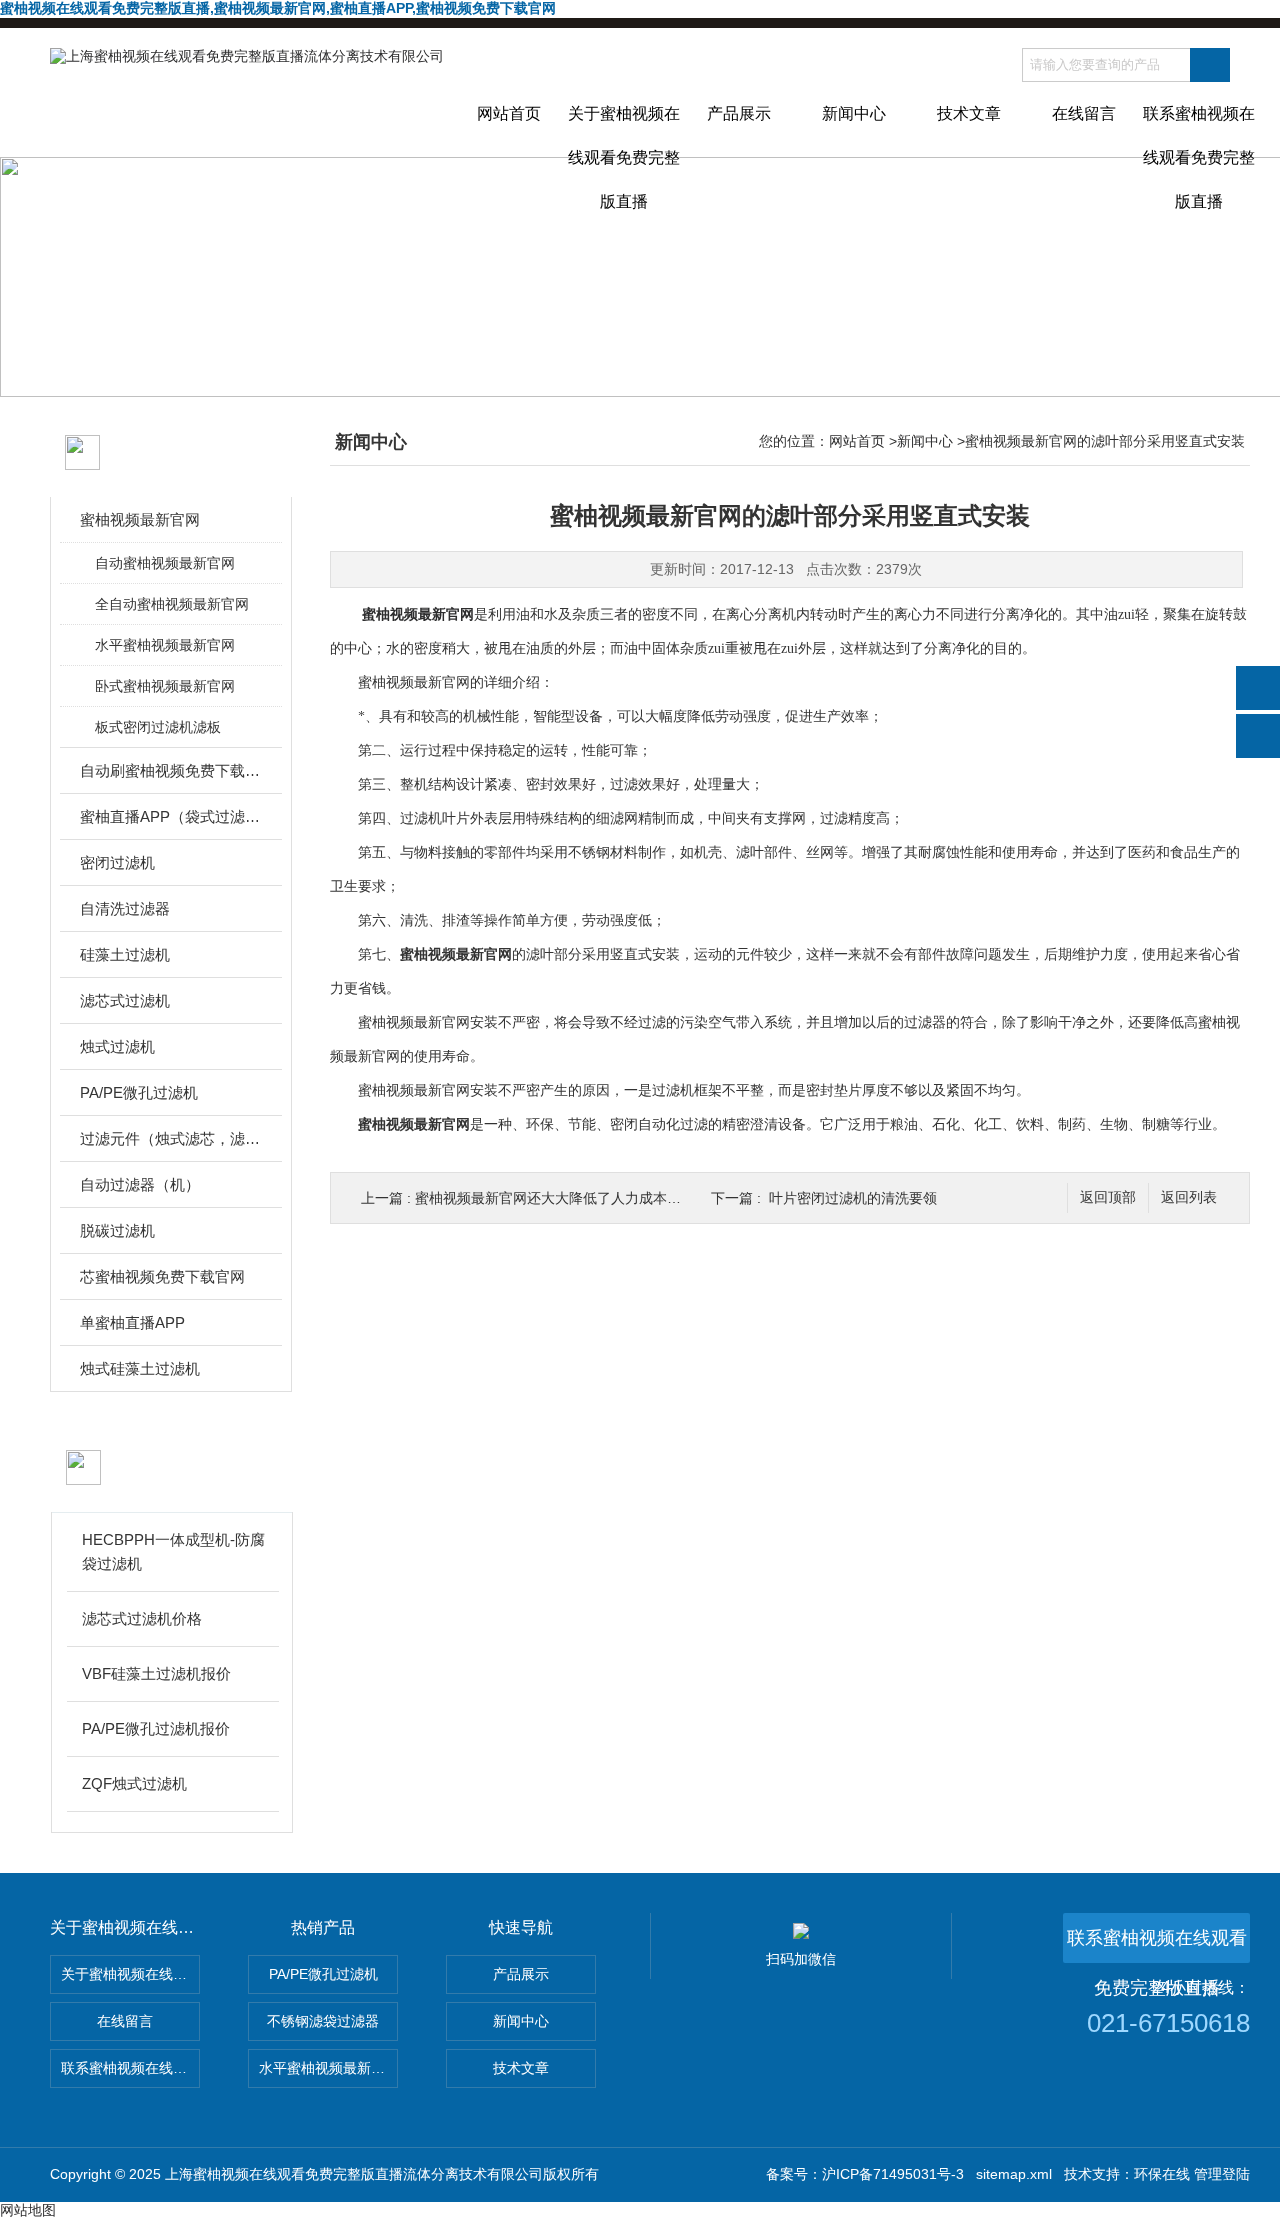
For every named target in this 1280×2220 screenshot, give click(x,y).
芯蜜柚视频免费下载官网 (162, 1276)
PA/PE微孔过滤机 (139, 1092)
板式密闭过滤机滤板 (158, 727)
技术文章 (969, 113)
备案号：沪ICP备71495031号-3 (865, 2174)
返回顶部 (1108, 1197)
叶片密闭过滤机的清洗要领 (853, 1198)
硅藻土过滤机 (125, 954)
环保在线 (1162, 2174)
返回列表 (1189, 1197)
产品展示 (739, 113)
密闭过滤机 (117, 862)
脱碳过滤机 (117, 1230)
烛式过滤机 (117, 1046)
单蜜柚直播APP (132, 1322)
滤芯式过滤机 (125, 1000)
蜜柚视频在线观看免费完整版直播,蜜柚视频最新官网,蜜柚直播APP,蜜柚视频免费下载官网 (278, 8)
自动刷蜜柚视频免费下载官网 (172, 770)
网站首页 (509, 113)
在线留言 (1084, 113)
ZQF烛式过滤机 (134, 1783)
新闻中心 (854, 113)
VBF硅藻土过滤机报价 (156, 1673)
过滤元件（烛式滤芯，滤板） (172, 1138)
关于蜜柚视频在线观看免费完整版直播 (624, 131)
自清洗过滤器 (125, 908)
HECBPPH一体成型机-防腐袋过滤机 (173, 1551)
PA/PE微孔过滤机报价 (156, 1728)
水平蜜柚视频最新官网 (165, 645)
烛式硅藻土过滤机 (140, 1368)
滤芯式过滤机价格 (142, 1618)
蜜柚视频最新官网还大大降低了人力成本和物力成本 (576, 1198)
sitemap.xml (1014, 2174)
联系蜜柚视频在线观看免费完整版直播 (1199, 131)
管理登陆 (1222, 2174)
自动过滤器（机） (140, 1184)
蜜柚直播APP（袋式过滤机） (172, 816)
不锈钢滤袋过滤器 (323, 2021)
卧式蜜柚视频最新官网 (165, 686)
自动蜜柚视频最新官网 (165, 563)
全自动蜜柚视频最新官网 (172, 604)
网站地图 (28, 2210)
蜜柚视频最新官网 (140, 519)
